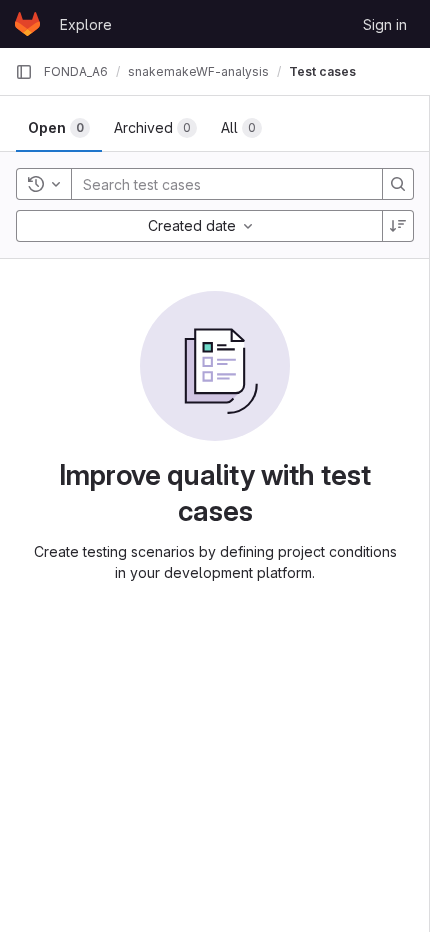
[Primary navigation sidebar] (24, 72)
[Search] (398, 184)
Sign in (385, 24)
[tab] (59, 128)
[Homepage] (27, 24)
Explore (86, 24)
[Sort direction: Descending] (398, 226)
